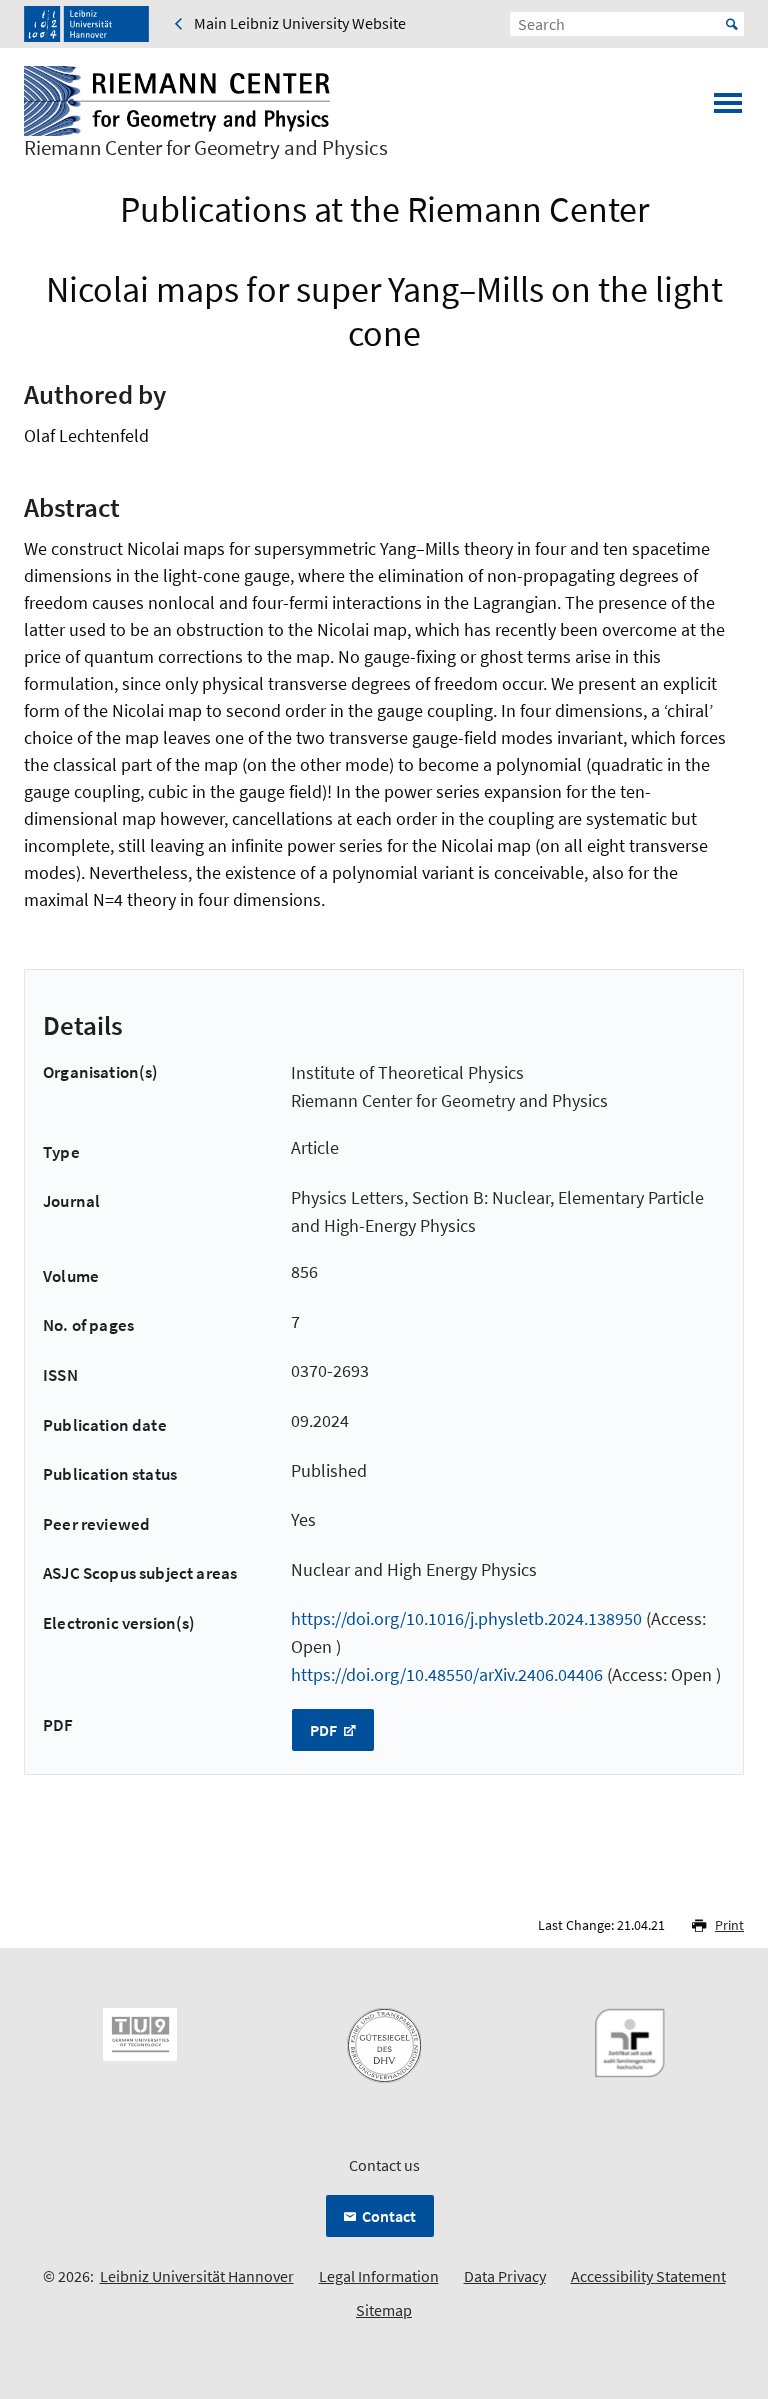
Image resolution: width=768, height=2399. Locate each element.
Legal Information (379, 2276)
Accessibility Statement (648, 2276)
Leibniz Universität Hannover (197, 2276)
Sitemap (384, 2310)
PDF (325, 1730)
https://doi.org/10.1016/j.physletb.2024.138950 (466, 1618)
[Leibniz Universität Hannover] (86, 24)
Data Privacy (505, 2276)
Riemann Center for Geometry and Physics (206, 148)
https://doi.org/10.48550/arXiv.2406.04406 (447, 1674)
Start (732, 24)
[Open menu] (728, 109)
